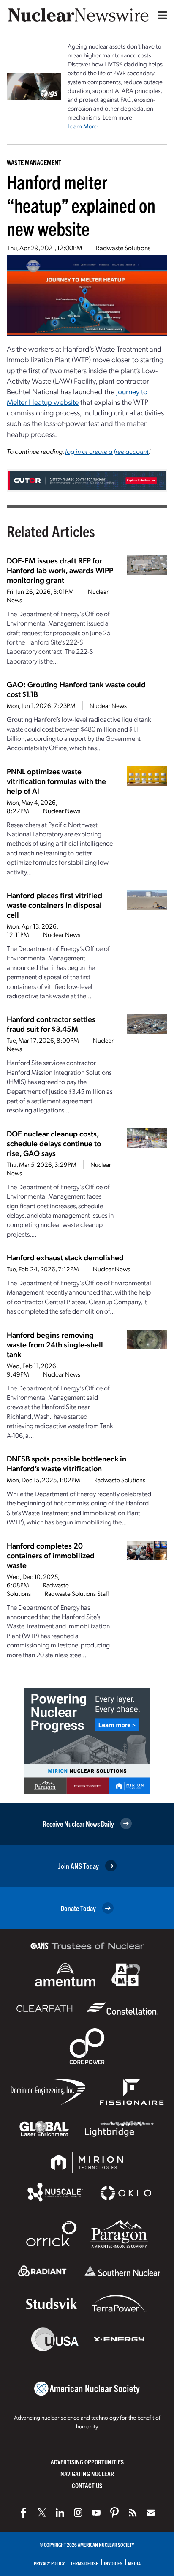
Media (134, 2563)
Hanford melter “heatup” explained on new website (81, 205)
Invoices (113, 2563)
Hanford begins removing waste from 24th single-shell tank (55, 1344)
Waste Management (34, 162)
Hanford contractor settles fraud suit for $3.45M (51, 1024)
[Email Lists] (151, 2513)
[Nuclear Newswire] (133, 2513)
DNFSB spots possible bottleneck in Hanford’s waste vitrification (67, 1463)
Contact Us (87, 2485)
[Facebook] (24, 2513)
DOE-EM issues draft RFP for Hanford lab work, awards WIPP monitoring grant (60, 570)
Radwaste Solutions (123, 247)
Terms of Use (84, 2563)
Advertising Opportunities (87, 2462)
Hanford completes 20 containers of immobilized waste (51, 1555)
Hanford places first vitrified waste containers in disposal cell (54, 905)
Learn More (83, 126)
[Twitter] (42, 2513)
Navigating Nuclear (87, 2474)
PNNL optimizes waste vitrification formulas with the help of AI (56, 781)
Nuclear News (108, 705)
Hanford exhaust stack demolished (65, 1257)
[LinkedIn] (60, 2513)
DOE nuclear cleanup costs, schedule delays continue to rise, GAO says (54, 1143)
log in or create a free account (107, 451)
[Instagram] (78, 2513)
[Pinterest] (114, 2513)
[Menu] (160, 15)
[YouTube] (96, 2513)
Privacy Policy (49, 2563)
